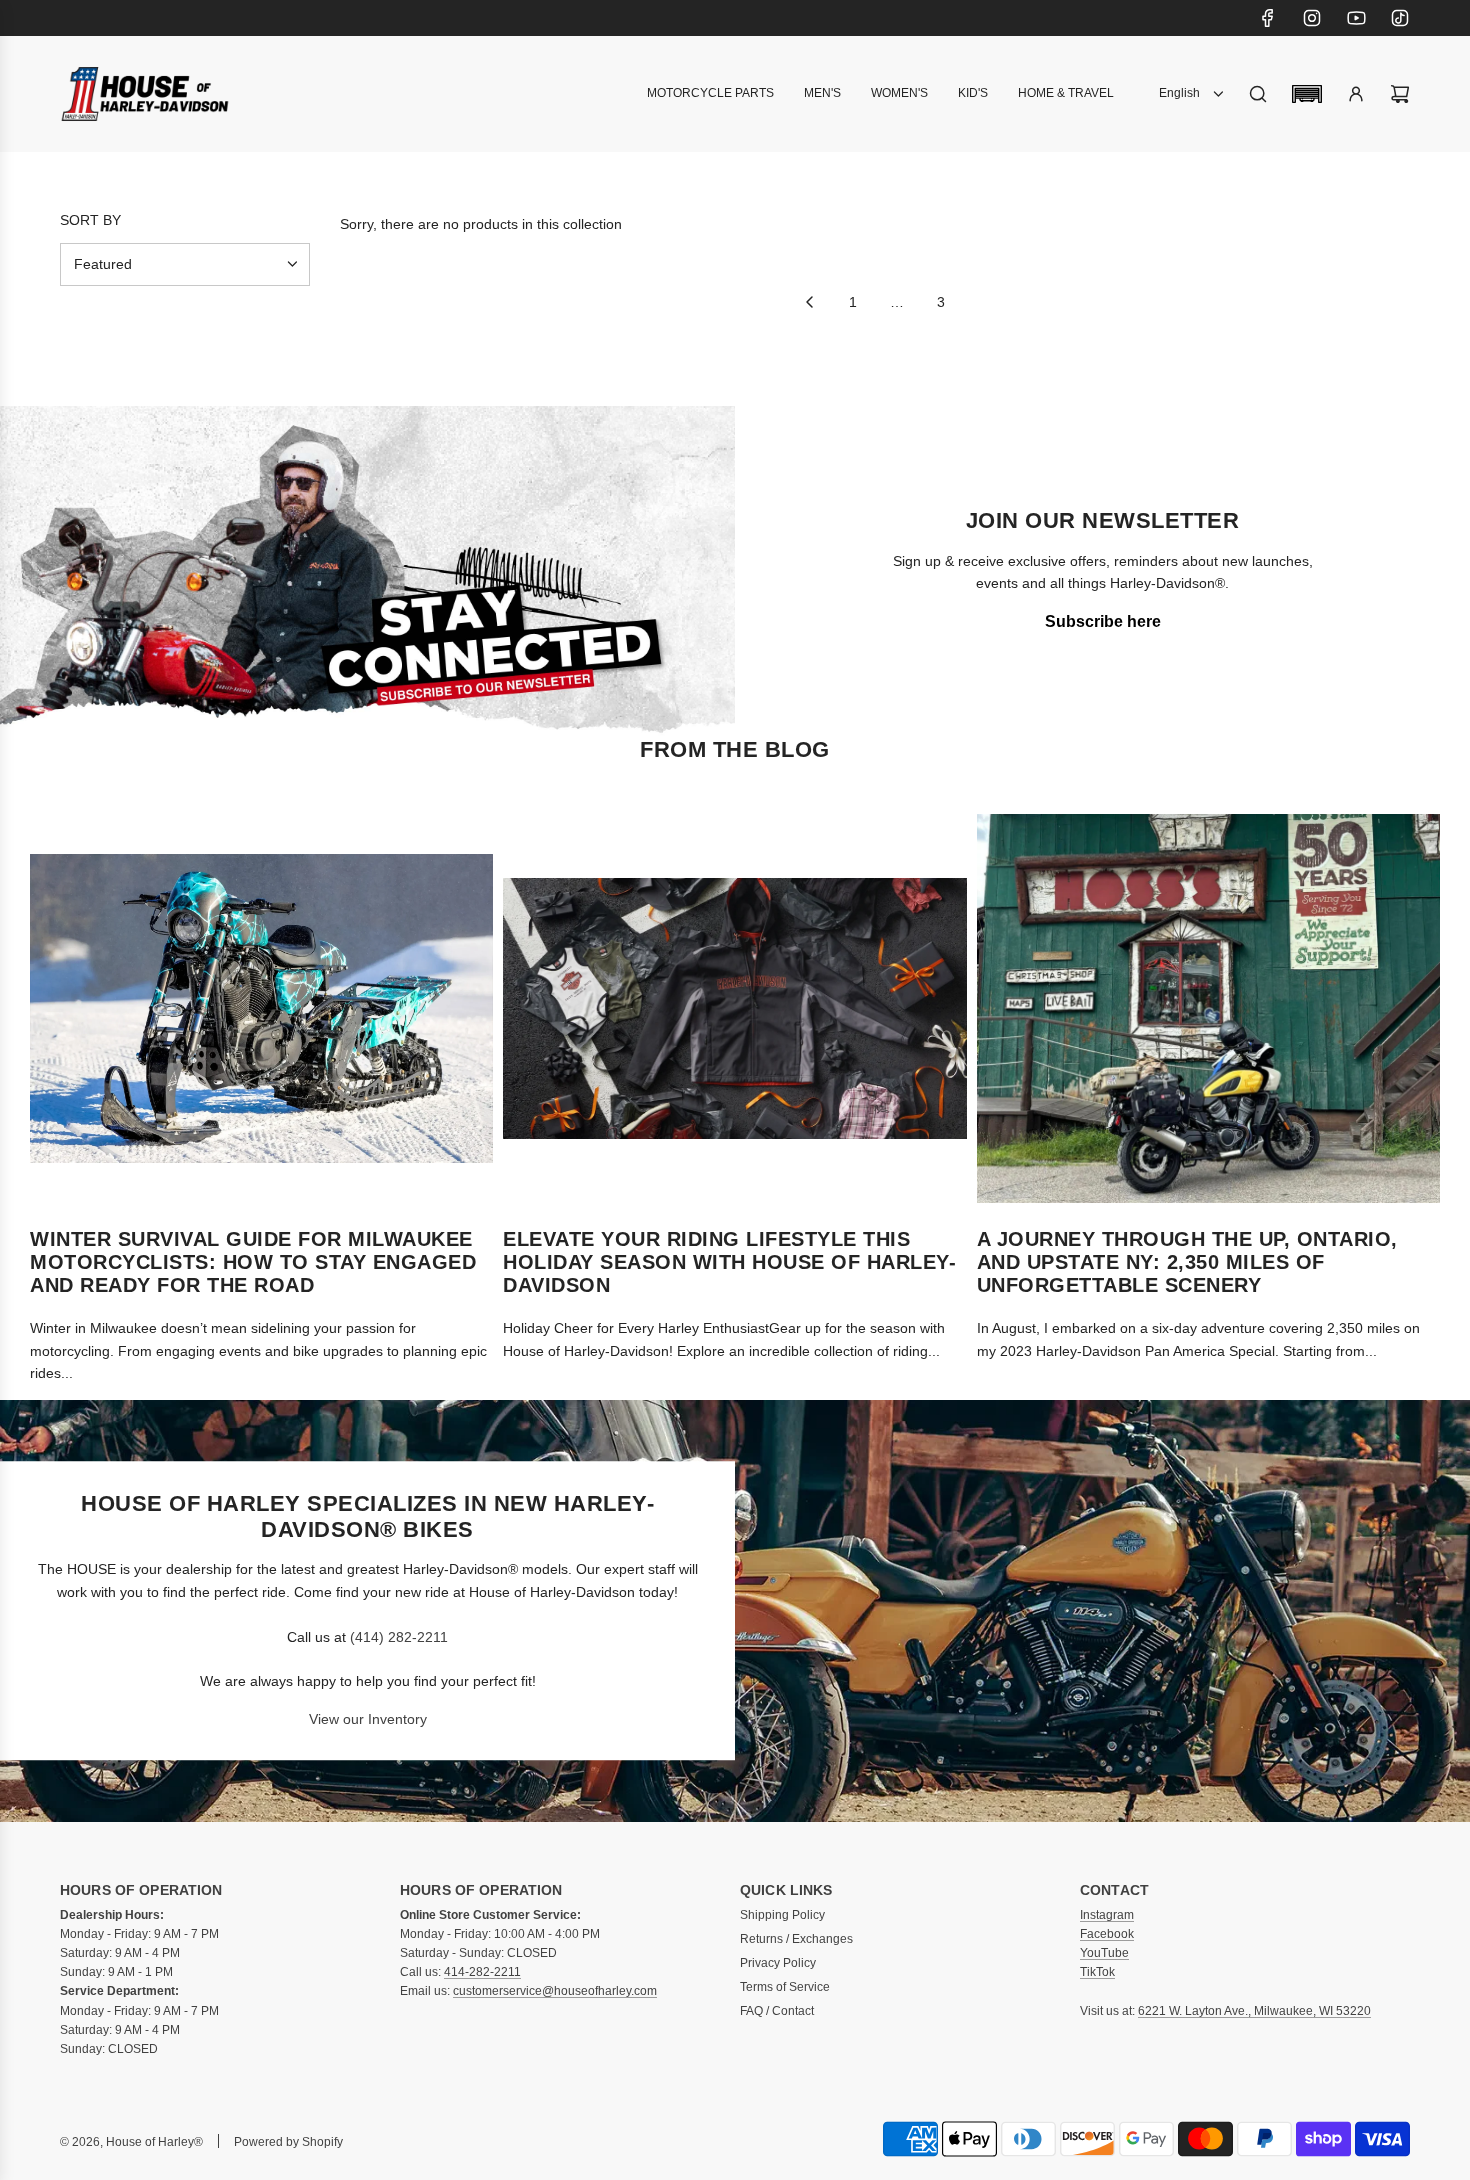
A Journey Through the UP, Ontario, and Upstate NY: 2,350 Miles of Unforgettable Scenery (1187, 1262)
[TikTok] (1400, 18)
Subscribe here (1103, 621)
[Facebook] (1268, 18)
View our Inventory (368, 1719)
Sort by (90, 220)
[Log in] (1356, 94)
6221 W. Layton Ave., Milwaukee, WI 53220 (1254, 2011)
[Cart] (1400, 94)
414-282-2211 (482, 1972)
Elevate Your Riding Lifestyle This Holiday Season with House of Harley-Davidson (729, 1262)
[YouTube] (1356, 18)
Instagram (1107, 1915)
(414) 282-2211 (399, 1637)
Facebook (1107, 1934)
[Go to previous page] (809, 302)
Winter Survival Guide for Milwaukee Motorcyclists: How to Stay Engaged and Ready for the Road (253, 1262)
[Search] (1258, 94)
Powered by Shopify (288, 2142)
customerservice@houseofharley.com (555, 1991)
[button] (1307, 94)
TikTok (1097, 1972)
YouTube (1104, 1953)
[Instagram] (1312, 18)
